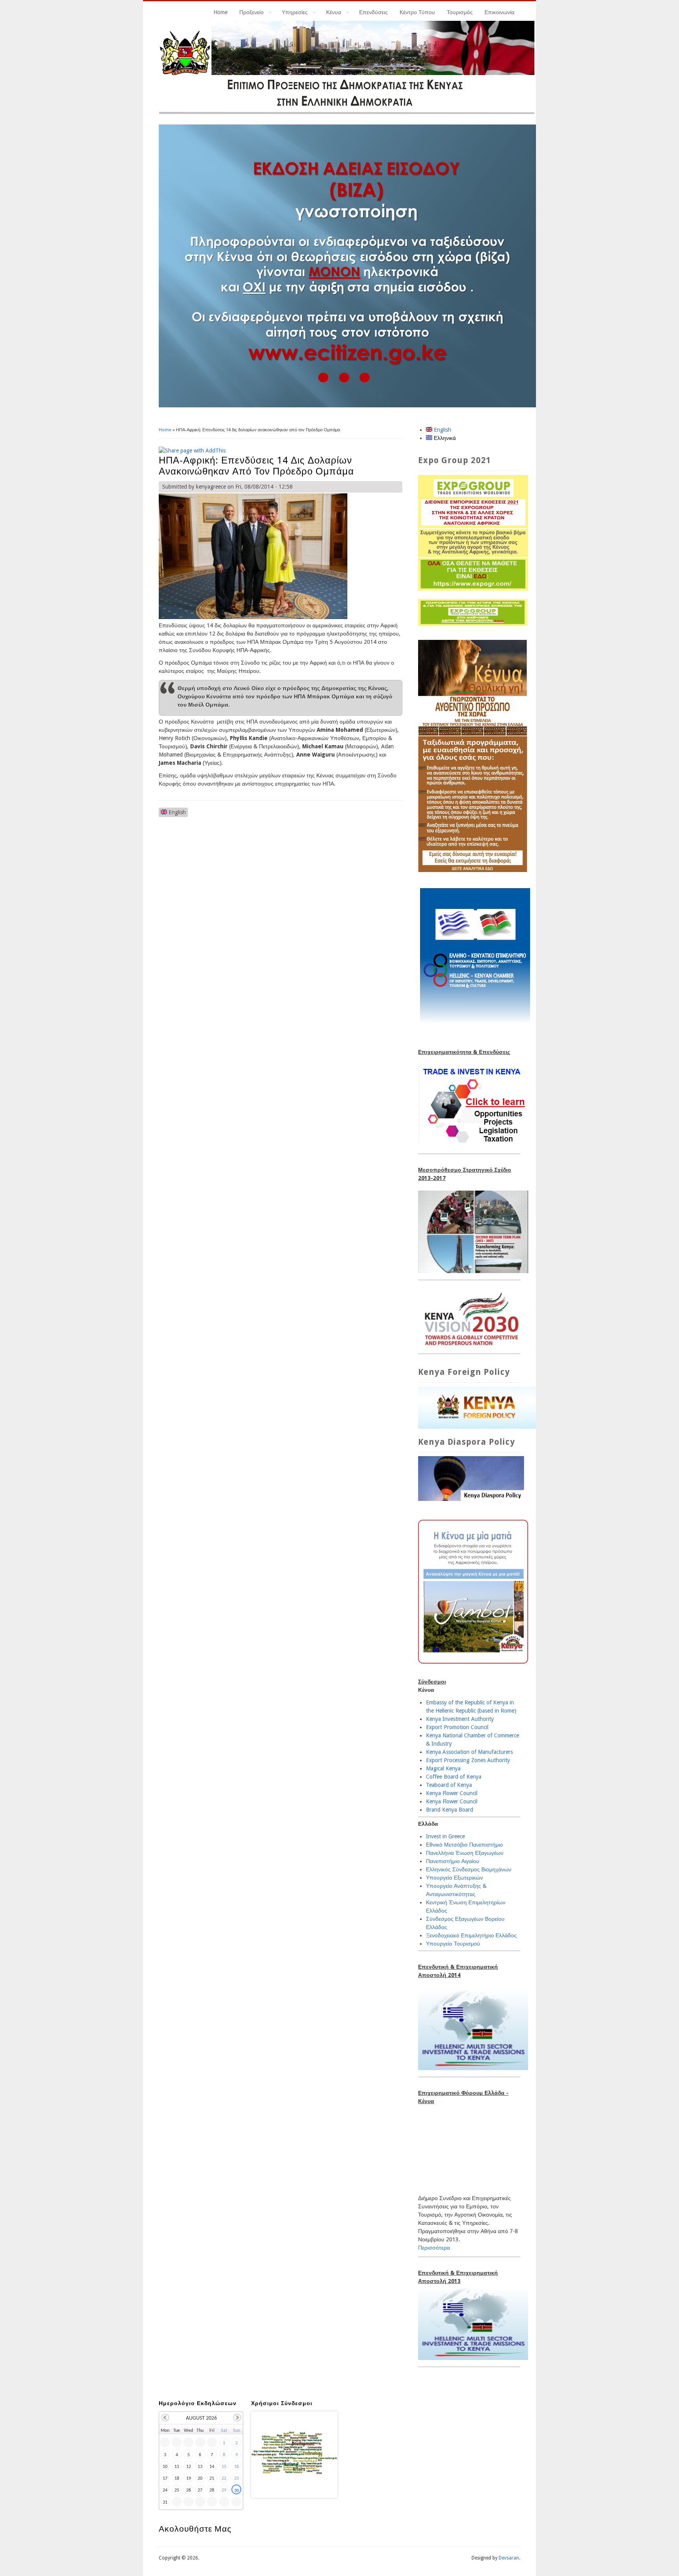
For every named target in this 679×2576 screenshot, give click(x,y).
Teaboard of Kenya (449, 1785)
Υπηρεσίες (292, 13)
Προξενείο (249, 13)
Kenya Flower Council (452, 1793)
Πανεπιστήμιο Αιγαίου (453, 1861)
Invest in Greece (445, 1836)
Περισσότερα (434, 2248)
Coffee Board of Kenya (454, 1777)
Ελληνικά (444, 438)
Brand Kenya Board (450, 1810)
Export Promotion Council (457, 1727)
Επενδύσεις (373, 12)
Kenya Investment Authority (460, 1719)
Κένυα (331, 13)
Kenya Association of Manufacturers (469, 1752)
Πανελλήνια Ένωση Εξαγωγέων (465, 1853)
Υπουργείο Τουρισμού (453, 1944)
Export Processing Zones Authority (468, 1760)
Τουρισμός (460, 12)
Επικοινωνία (499, 12)
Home (220, 12)
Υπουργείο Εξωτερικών (454, 1878)
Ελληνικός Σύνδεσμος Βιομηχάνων (469, 1869)
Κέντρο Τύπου (417, 12)
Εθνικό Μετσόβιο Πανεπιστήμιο (464, 1845)
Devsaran (509, 2558)
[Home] (347, 112)
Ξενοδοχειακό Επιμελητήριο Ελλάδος (471, 1935)
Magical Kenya (443, 1768)
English (176, 812)
